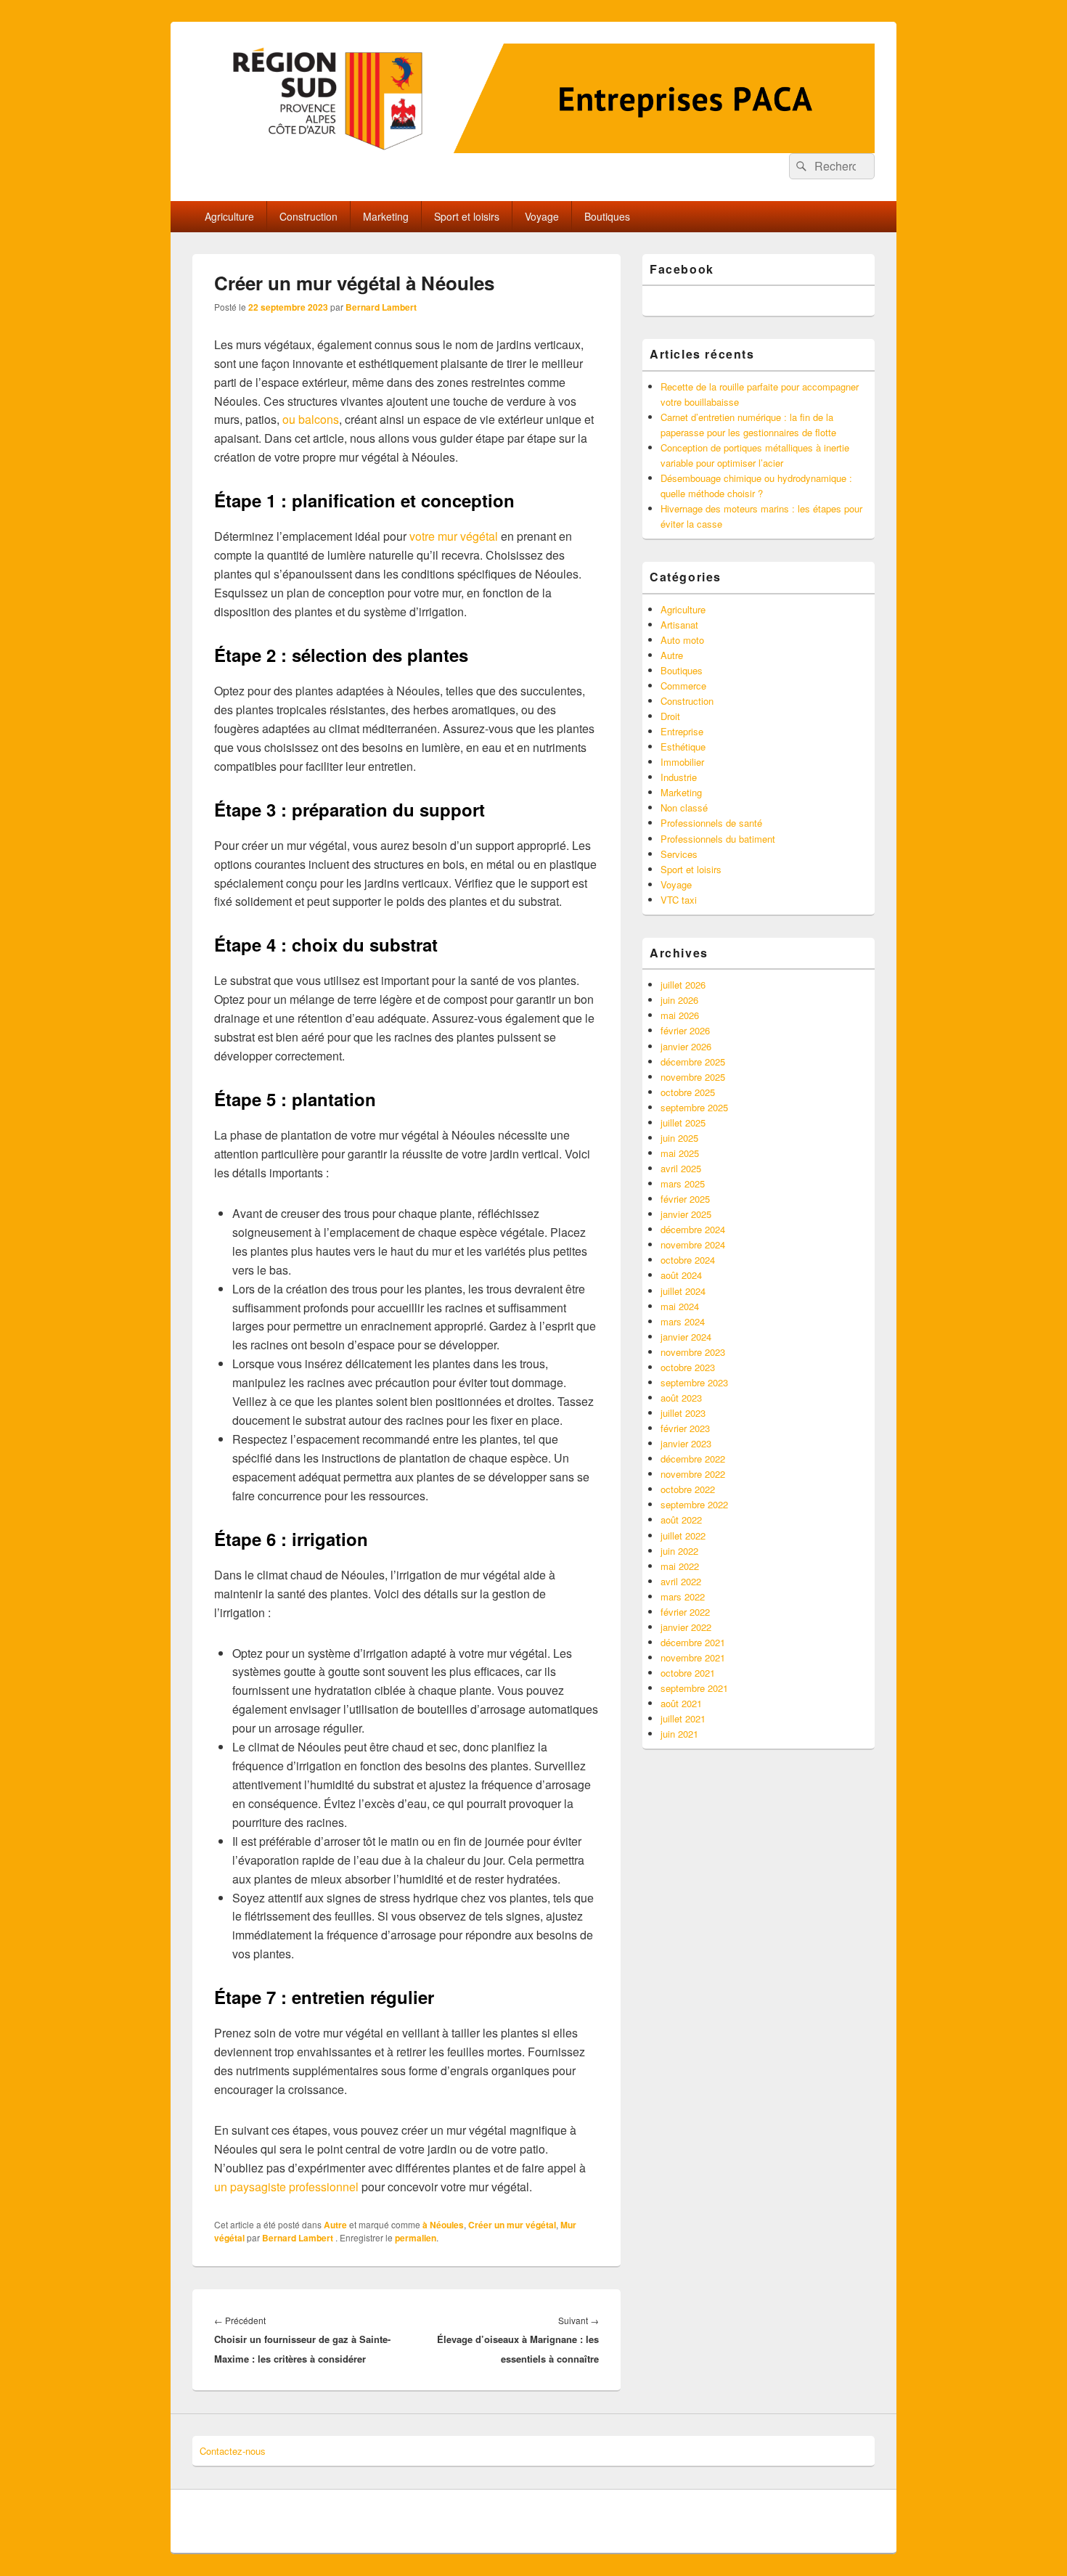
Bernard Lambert (381, 307)
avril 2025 (681, 1168)
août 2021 (681, 1703)
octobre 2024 (688, 1260)
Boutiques (607, 216)
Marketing (386, 216)
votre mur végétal (454, 536)
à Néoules (443, 2225)
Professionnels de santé (711, 823)
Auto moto (682, 640)
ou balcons (311, 419)
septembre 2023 (694, 1382)
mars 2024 (683, 1321)
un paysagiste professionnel (286, 2187)
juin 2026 (679, 1000)
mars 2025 (683, 1183)
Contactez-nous (233, 2451)
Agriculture (229, 216)
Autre (335, 2225)
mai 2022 (680, 1566)
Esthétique (683, 747)
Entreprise (682, 731)
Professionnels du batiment (718, 839)
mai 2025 (680, 1153)
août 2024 (681, 1275)
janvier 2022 (686, 1627)
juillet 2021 (683, 1718)
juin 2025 (679, 1138)
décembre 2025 (693, 1062)
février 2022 (685, 1612)
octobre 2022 (688, 1489)
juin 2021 (679, 1734)
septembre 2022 (694, 1504)
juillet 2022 (683, 1536)
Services (679, 854)
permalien (416, 2238)
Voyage (542, 216)
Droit (670, 716)
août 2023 (681, 1398)
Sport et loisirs (467, 216)
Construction (308, 216)
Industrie (679, 777)
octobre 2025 (688, 1092)
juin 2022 (679, 1551)
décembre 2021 (693, 1642)
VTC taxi (679, 900)
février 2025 (685, 1199)
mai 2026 (680, 1015)
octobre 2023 (688, 1367)
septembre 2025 (694, 1107)
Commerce (683, 686)
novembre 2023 (693, 1352)
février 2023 (685, 1428)
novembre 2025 (693, 1077)
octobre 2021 (688, 1673)
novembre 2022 (693, 1474)
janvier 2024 (686, 1337)
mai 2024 (680, 1306)
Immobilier (682, 762)
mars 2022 (683, 1596)
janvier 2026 (686, 1046)
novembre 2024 (693, 1244)
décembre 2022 (693, 1459)
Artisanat (679, 625)
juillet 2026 (683, 985)
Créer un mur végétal (512, 2225)
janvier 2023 (686, 1443)
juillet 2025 (683, 1123)
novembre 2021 (693, 1657)
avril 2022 (681, 1581)
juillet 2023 (683, 1413)
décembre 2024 (693, 1229)
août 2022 (681, 1520)
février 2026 (685, 1030)
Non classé (684, 807)
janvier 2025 (686, 1214)
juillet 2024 (683, 1291)
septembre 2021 (694, 1688)
